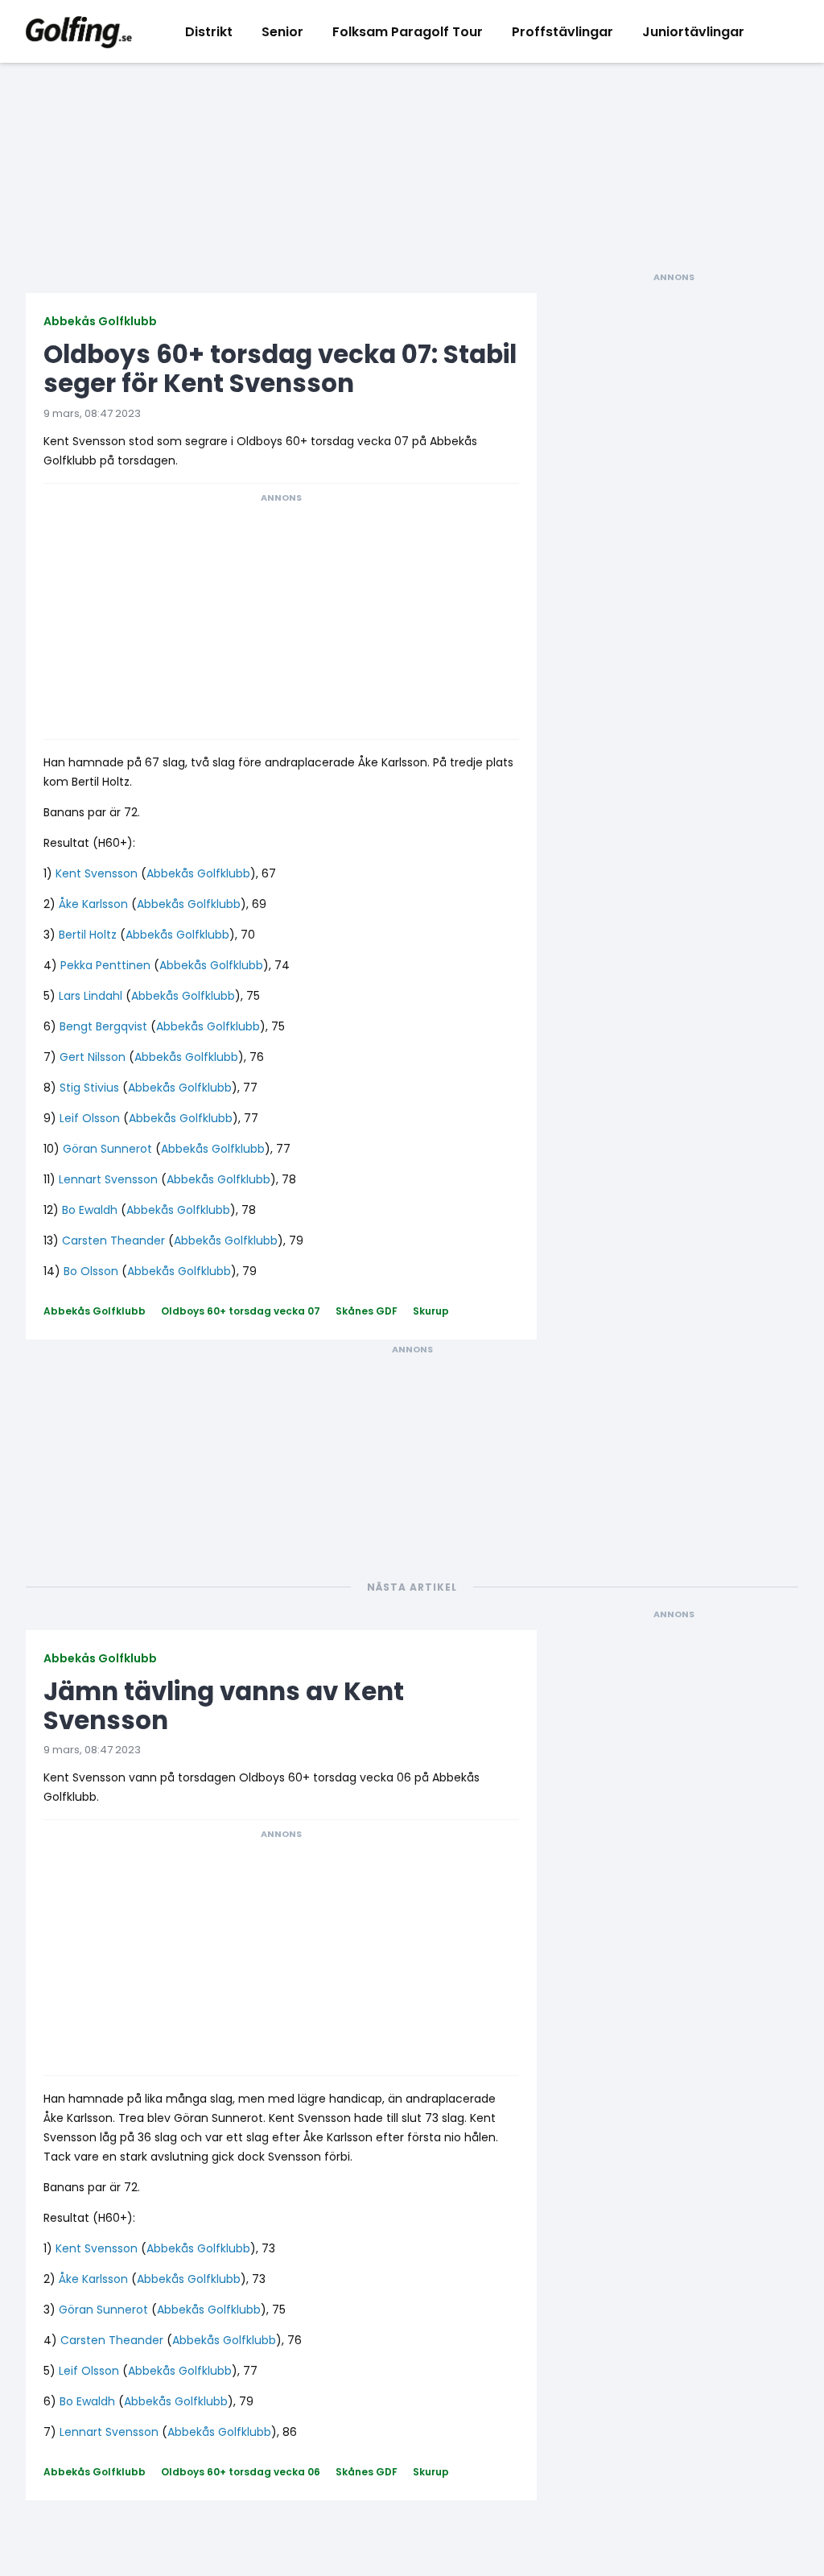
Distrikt (209, 32)
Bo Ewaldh (90, 1210)
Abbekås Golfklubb (100, 321)
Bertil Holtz (88, 935)
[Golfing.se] (79, 31)
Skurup (431, 1311)
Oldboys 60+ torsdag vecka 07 (241, 1311)
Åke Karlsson (93, 904)
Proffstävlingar (562, 32)
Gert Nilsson (93, 1057)
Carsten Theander (113, 1241)
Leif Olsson (90, 1118)
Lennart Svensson (108, 1179)
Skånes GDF (367, 1311)
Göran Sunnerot (107, 1149)
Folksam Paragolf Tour (408, 32)
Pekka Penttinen (105, 965)
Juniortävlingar (693, 32)
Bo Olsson (91, 1271)
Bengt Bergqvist (103, 1026)
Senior (282, 32)
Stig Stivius (89, 1088)
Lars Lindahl (91, 996)
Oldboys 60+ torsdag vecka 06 (241, 2472)
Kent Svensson (97, 873)
